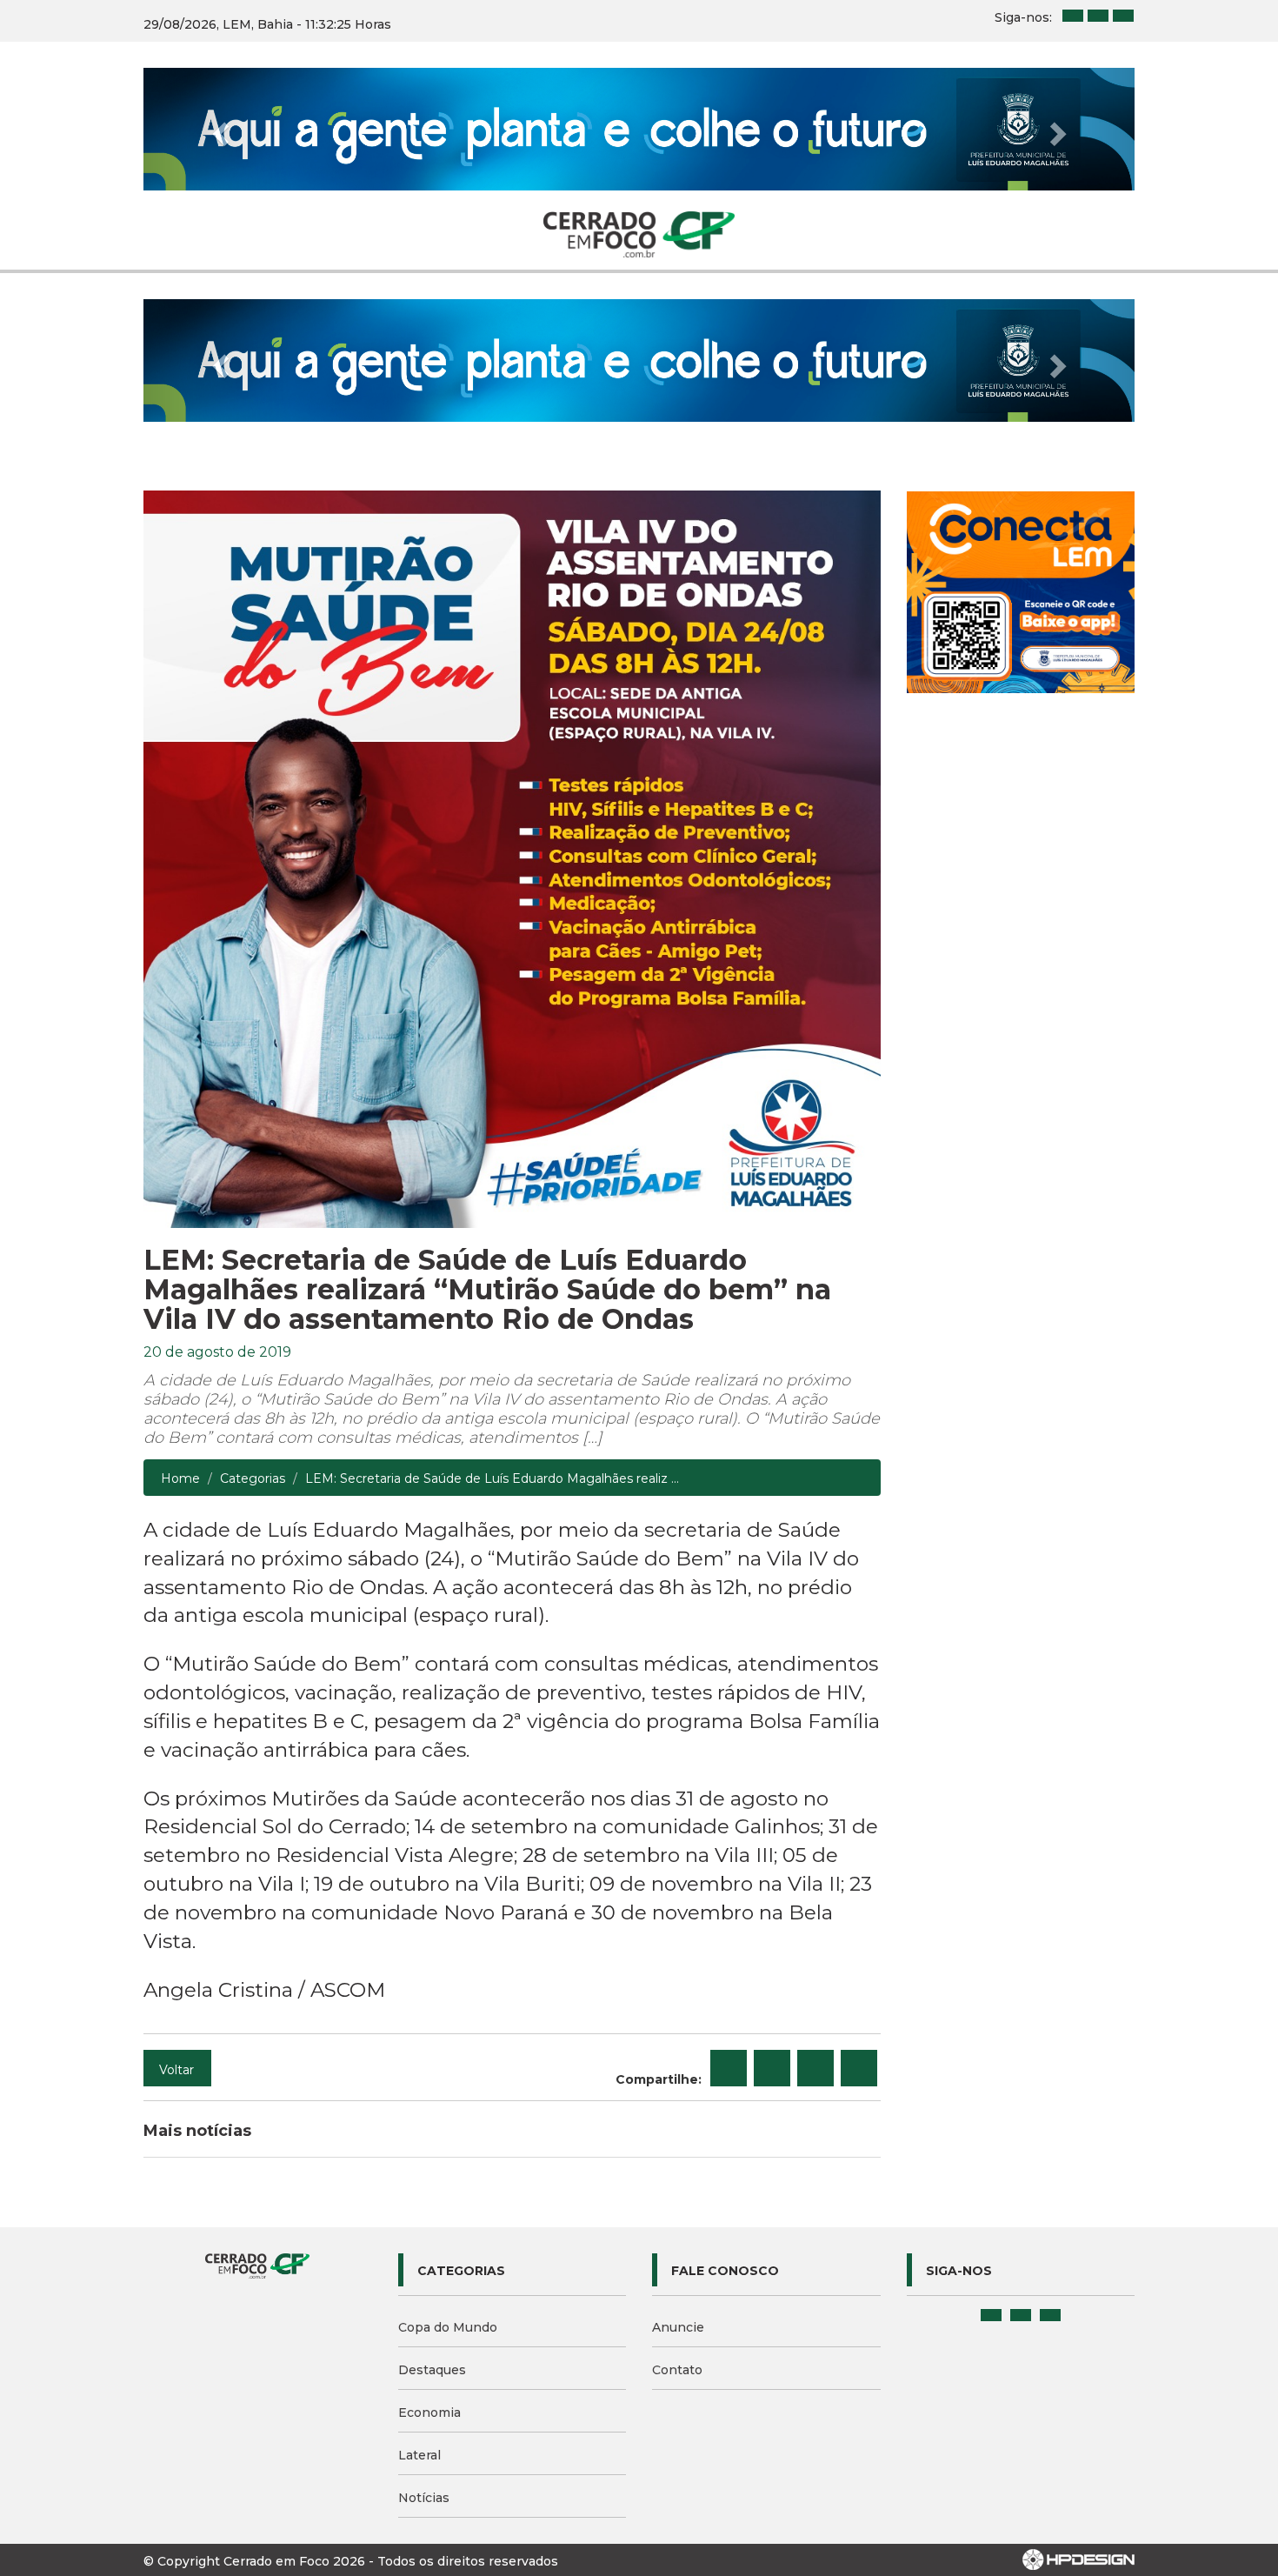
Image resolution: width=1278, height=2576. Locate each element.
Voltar (176, 2070)
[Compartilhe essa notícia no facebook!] (729, 2068)
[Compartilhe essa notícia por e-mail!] (815, 2068)
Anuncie (678, 2327)
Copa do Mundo (448, 2327)
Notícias (424, 2498)
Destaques (432, 2370)
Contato (677, 2370)
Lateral (419, 2455)
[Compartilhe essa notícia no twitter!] (772, 2068)
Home (180, 1478)
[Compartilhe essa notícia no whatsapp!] (859, 2068)
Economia (429, 2412)
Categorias (253, 1478)
